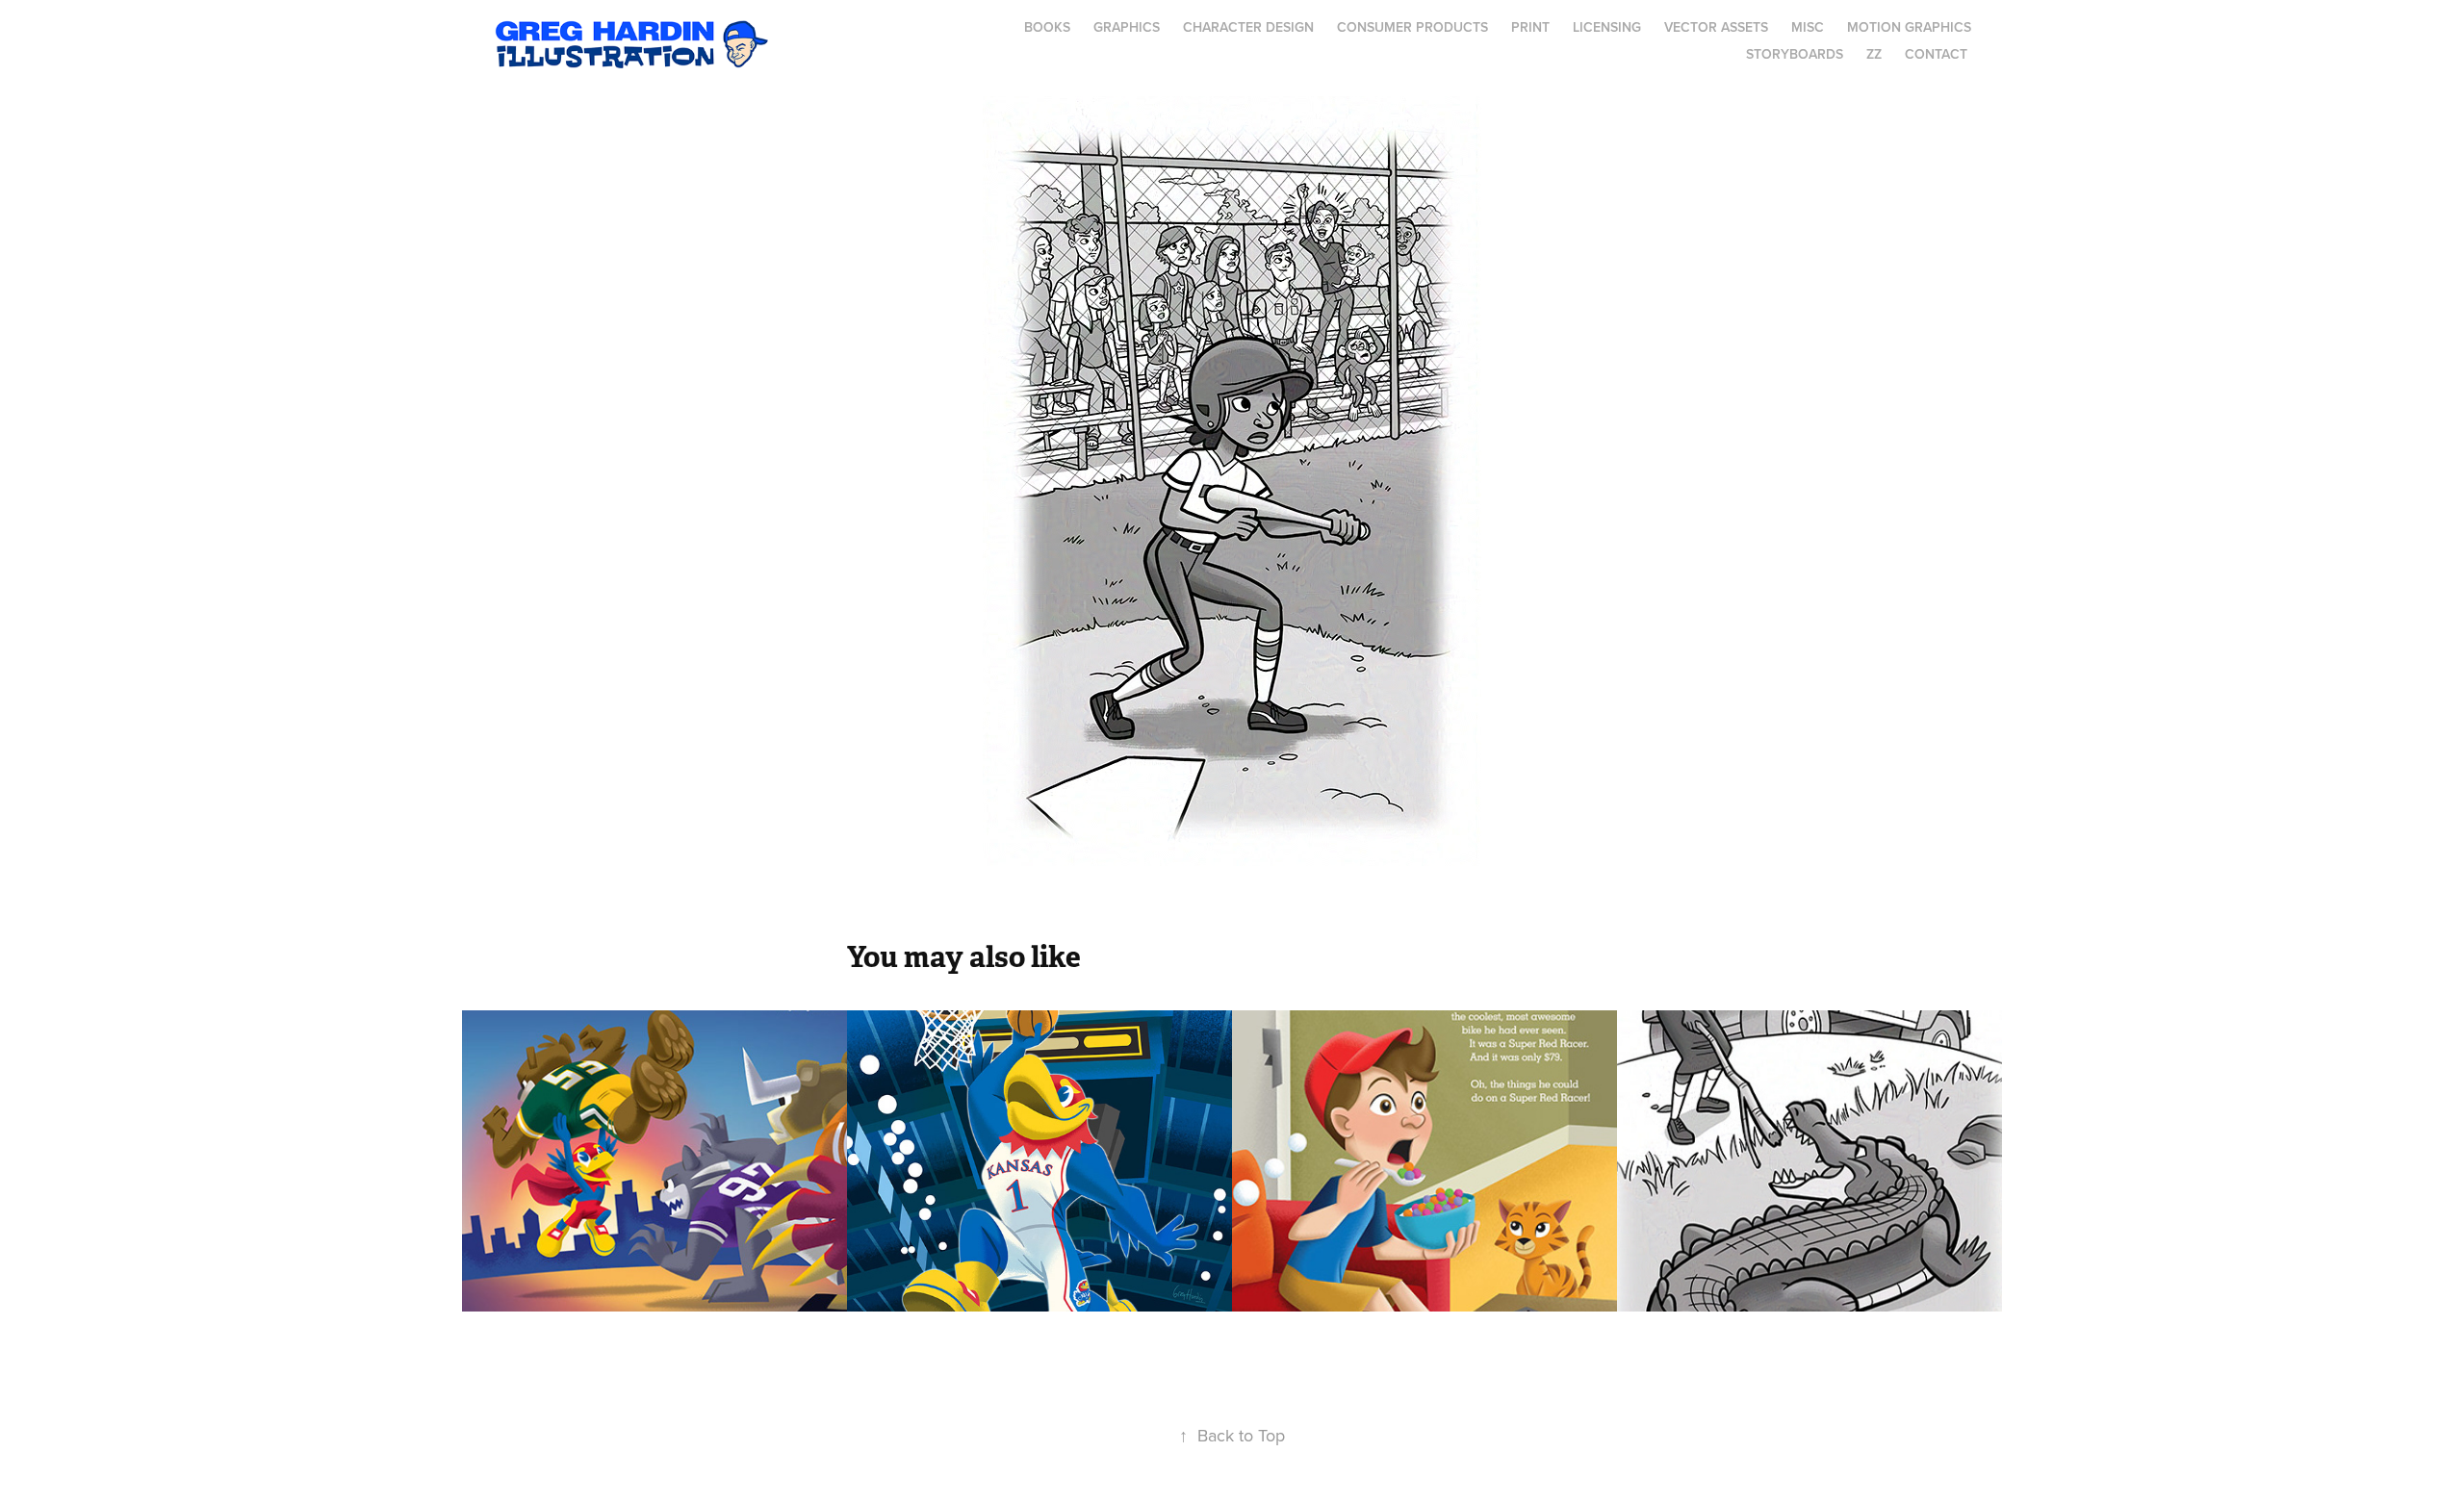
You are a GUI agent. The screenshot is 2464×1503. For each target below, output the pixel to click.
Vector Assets (1716, 27)
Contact (1936, 54)
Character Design (1248, 27)
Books (1047, 27)
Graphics (1127, 27)
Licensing (1607, 27)
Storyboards (1795, 54)
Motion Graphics (1909, 27)
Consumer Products (1412, 27)
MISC (1808, 27)
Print (1530, 27)
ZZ (1874, 54)
